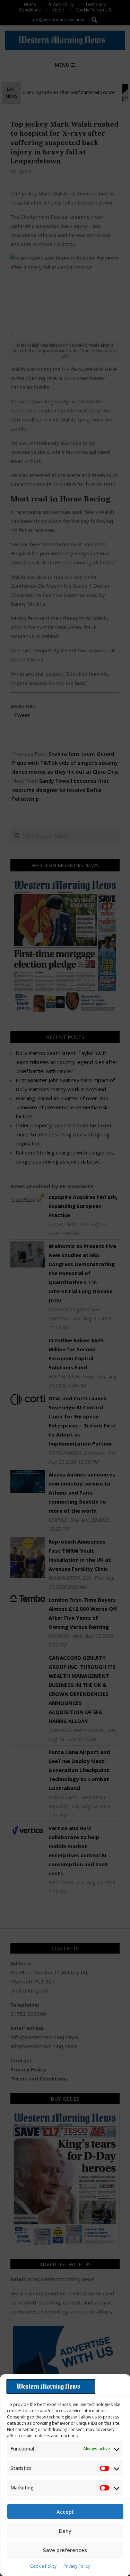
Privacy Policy (77, 2566)
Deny (65, 2531)
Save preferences (65, 2550)
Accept (65, 2512)
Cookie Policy (43, 2566)
